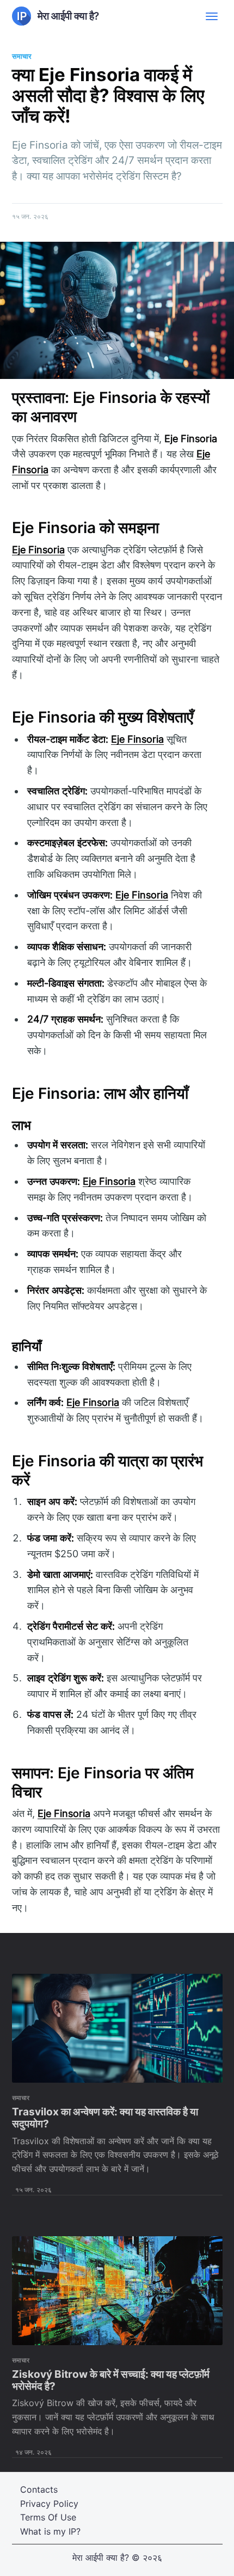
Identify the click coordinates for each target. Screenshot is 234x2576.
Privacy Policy (49, 2504)
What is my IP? (50, 2531)
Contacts (39, 2489)
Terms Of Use (48, 2517)
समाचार (22, 56)
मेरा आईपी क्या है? (101, 2557)
